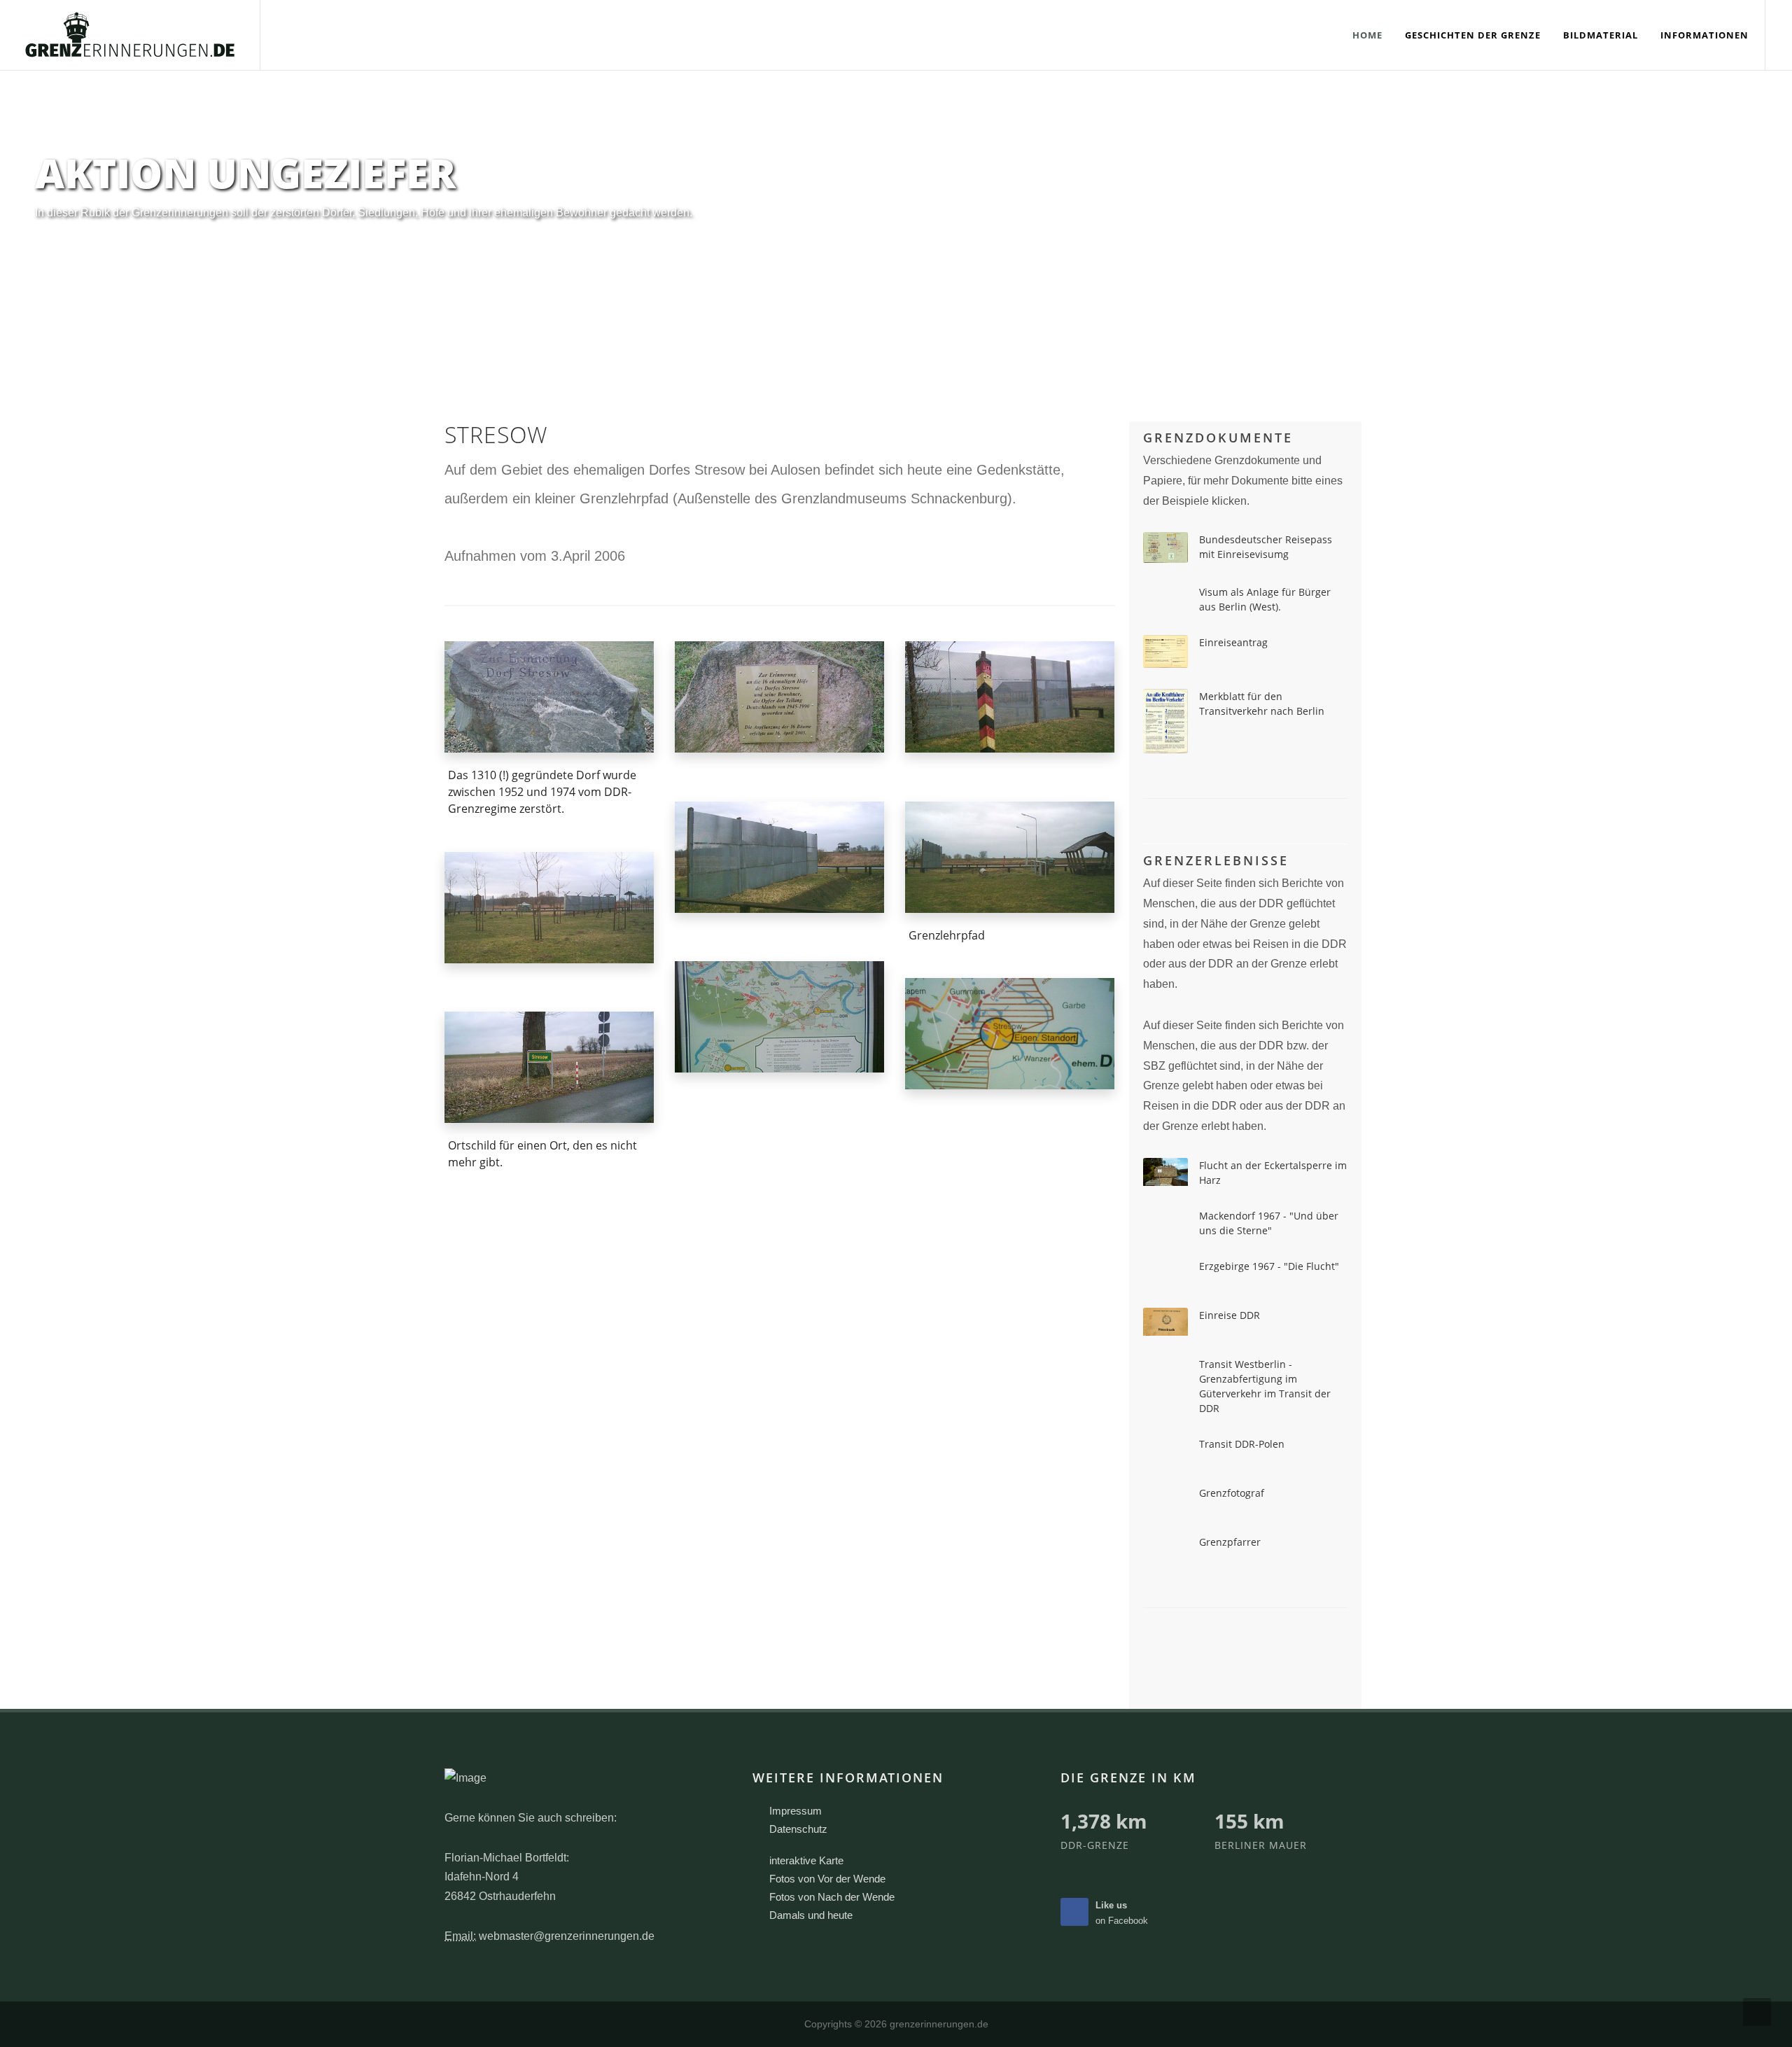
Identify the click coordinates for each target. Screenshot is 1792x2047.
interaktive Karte (806, 1860)
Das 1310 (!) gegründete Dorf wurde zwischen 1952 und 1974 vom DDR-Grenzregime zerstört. (542, 791)
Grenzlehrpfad (947, 935)
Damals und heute (811, 1915)
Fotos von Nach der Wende (832, 1897)
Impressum (796, 1811)
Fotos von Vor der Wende (827, 1879)
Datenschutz (798, 1829)
